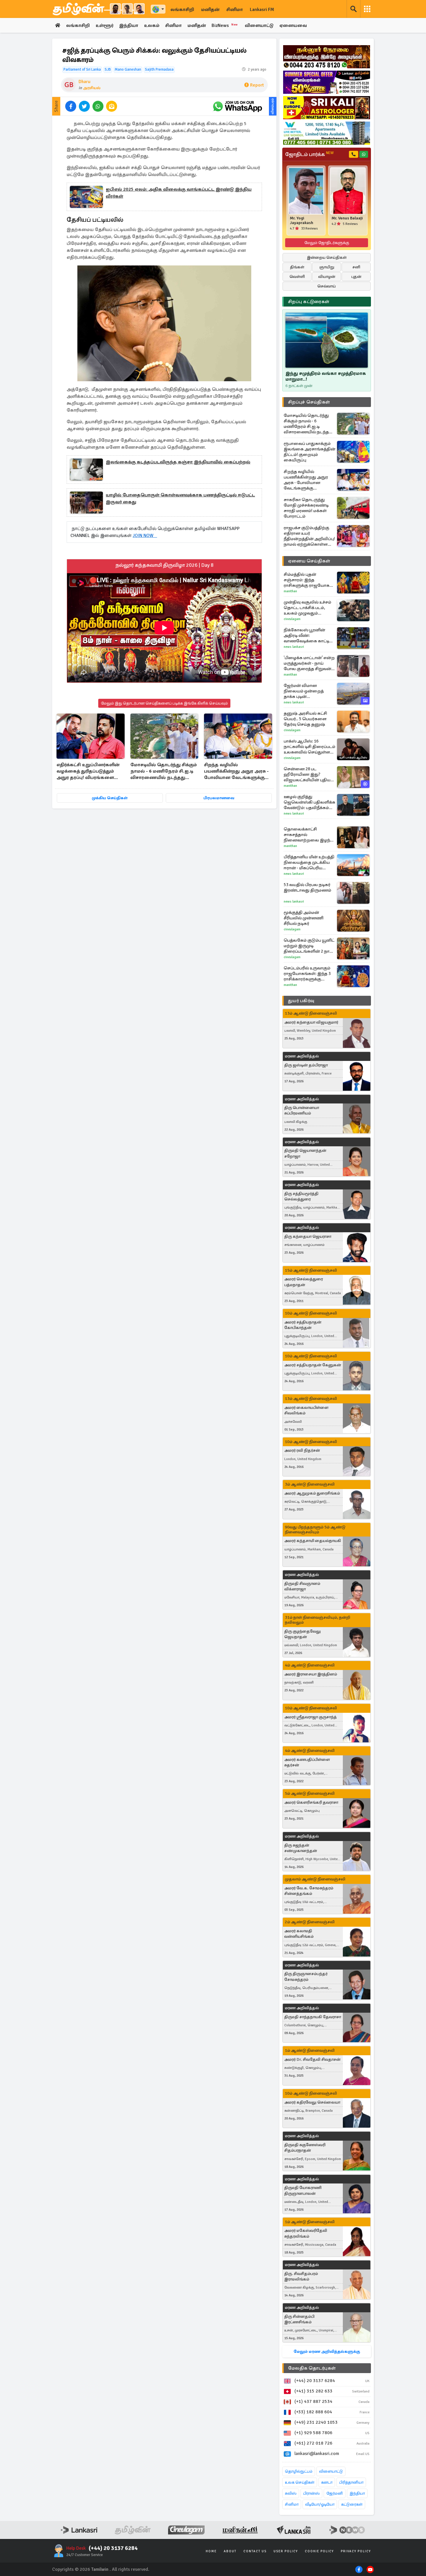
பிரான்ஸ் (311, 2493)
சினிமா (235, 10)
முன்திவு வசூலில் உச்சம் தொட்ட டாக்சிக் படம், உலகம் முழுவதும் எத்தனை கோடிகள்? (307, 608)
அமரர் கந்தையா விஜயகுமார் (311, 1022)
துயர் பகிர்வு (301, 1001)
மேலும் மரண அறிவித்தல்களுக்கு (327, 2352)
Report (257, 85)
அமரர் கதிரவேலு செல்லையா (312, 2102)
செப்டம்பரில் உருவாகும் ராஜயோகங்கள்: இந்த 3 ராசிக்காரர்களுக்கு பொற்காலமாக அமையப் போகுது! (309, 974)
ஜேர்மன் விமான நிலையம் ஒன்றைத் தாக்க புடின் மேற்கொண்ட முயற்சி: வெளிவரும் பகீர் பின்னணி (306, 691)
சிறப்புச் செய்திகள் (309, 402)
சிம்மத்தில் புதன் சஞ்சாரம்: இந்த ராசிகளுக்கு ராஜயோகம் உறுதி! (308, 580)
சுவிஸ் (291, 2493)
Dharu (84, 82)
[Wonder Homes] (327, 133)
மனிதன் (210, 10)
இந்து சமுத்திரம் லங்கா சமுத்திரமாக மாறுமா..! (326, 376)
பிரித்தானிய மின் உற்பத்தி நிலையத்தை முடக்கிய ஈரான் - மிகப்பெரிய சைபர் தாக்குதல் (309, 862)
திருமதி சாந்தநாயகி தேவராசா (313, 2017)
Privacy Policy (356, 2551)
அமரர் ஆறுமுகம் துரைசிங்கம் (312, 1493)
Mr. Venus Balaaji (347, 218)
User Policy (286, 2551)
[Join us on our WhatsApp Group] (237, 106)
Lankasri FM (262, 10)
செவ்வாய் (327, 286)
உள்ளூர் (104, 25)
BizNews (225, 25)
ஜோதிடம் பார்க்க (309, 154)
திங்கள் (297, 267)
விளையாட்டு (259, 25)
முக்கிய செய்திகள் (110, 798)
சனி (356, 267)
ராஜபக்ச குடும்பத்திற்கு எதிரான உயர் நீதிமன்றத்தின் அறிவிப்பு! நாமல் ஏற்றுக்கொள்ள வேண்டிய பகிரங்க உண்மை (309, 536)
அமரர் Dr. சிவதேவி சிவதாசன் (312, 2059)
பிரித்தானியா (351, 2482)
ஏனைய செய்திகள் (309, 561)
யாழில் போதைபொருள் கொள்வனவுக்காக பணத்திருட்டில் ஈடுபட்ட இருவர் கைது (180, 498)
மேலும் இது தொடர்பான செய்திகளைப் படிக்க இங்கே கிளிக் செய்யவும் (164, 703)
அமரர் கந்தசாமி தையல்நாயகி (313, 1541)
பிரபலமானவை (219, 798)
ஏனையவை (293, 25)
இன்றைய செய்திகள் (327, 257)
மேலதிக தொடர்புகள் (312, 2368)
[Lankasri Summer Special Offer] (327, 82)
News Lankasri (294, 647)
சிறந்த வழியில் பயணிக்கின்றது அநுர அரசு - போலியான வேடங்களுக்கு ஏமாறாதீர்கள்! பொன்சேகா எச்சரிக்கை (236, 772)
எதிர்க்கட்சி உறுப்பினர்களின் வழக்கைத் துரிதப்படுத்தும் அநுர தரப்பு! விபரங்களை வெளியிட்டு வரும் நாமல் (88, 772)
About (230, 2551)
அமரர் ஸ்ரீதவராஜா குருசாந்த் (311, 1717)
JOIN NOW (145, 536)
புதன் (356, 277)
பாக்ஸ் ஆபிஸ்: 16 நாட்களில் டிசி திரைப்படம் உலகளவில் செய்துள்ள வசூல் (310, 747)
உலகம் (152, 25)
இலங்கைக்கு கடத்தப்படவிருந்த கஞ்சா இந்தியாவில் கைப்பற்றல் (178, 462)
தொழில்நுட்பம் (299, 2471)
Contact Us (255, 2551)
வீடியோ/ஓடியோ (320, 2504)
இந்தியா (129, 25)
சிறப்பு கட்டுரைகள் (309, 302)
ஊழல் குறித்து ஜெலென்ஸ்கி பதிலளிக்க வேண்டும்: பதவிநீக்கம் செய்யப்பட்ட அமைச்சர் (310, 802)
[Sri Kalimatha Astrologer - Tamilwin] (327, 108)
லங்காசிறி (182, 10)
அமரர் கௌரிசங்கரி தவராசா (311, 1802)
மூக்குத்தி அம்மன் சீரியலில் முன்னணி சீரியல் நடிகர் (304, 918)
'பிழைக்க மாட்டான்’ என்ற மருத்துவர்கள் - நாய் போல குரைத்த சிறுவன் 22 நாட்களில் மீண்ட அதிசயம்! (309, 663)
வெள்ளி (297, 277)
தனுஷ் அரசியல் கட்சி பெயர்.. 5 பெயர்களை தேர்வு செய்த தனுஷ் (305, 719)
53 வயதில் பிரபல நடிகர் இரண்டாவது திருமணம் (307, 887)
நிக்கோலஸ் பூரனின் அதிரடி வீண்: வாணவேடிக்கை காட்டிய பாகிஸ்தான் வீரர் (308, 636)
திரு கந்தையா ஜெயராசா (308, 1236)
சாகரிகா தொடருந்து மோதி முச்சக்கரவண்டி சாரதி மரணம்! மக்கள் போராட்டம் (306, 508)
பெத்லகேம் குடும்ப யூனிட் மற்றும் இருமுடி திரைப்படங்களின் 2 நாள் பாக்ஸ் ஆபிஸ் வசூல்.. (309, 946)
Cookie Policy (319, 2551)
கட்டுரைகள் (352, 2504)
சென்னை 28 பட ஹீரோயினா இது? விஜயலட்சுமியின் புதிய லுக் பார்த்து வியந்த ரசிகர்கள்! (307, 774)
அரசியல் (92, 88)
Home (211, 2551)
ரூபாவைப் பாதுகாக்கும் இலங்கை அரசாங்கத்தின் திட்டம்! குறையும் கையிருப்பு (310, 452)
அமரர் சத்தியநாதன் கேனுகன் (313, 1365)
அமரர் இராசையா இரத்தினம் (311, 1674)
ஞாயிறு (327, 267)
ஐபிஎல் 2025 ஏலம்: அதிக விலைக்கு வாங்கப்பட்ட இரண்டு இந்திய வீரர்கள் (179, 193)
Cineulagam (292, 619)
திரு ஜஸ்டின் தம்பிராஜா (306, 1065)
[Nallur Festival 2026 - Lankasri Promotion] (327, 57)
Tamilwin (100, 2569)
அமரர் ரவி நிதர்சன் (302, 1450)
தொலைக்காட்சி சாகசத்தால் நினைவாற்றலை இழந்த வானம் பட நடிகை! (308, 835)
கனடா (327, 2482)
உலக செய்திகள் (300, 2482)
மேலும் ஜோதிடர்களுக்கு (327, 243)
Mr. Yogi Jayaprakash (302, 221)
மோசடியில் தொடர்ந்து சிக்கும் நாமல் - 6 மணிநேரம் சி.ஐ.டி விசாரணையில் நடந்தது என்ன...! (164, 772)
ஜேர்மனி (335, 2493)
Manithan (290, 591)
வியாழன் (327, 277)
